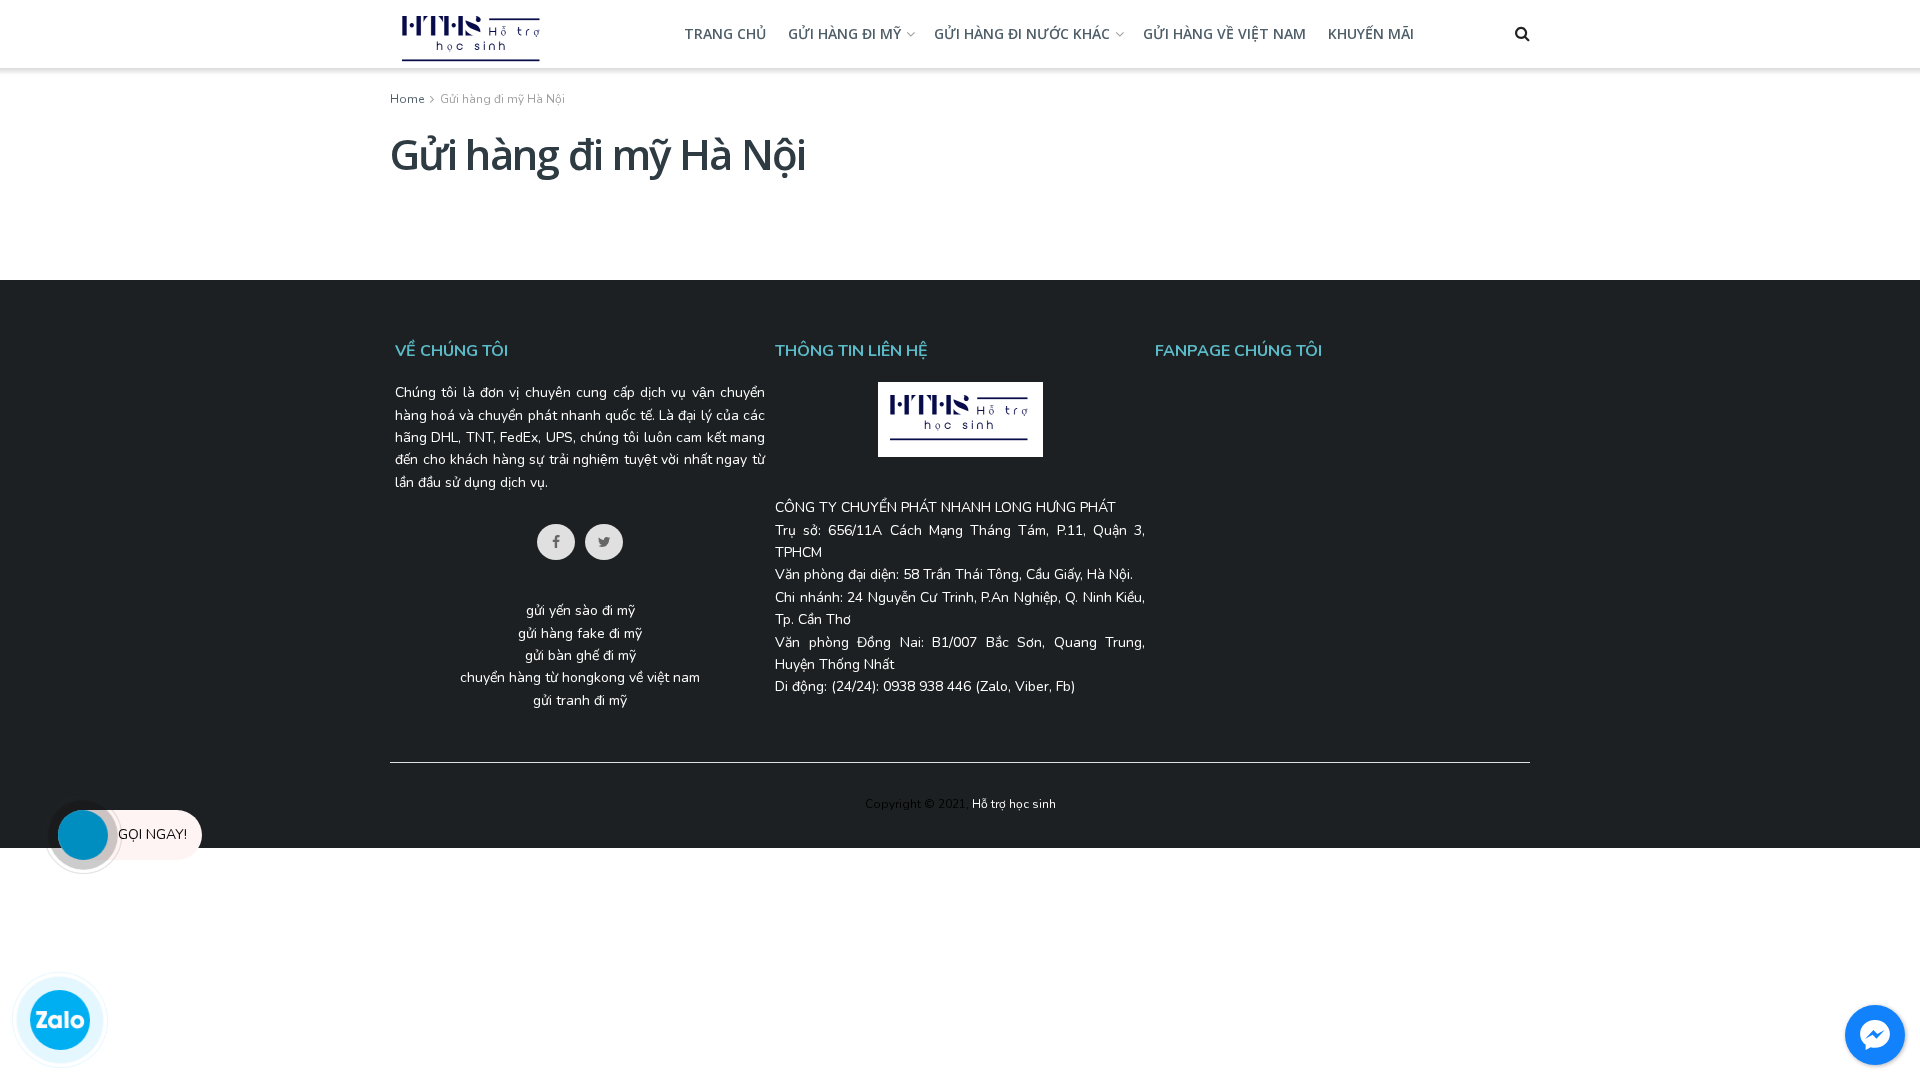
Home (407, 99)
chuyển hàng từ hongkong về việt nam (580, 677)
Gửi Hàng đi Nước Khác (1022, 33)
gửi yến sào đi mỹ (580, 610)
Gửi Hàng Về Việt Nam (1224, 33)
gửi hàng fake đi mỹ (580, 633)
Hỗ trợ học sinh (1014, 804)
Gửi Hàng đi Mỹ (844, 33)
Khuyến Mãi (1371, 33)
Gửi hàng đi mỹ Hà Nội (502, 99)
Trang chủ (725, 33)
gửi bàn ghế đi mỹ (580, 655)
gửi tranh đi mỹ (580, 700)
